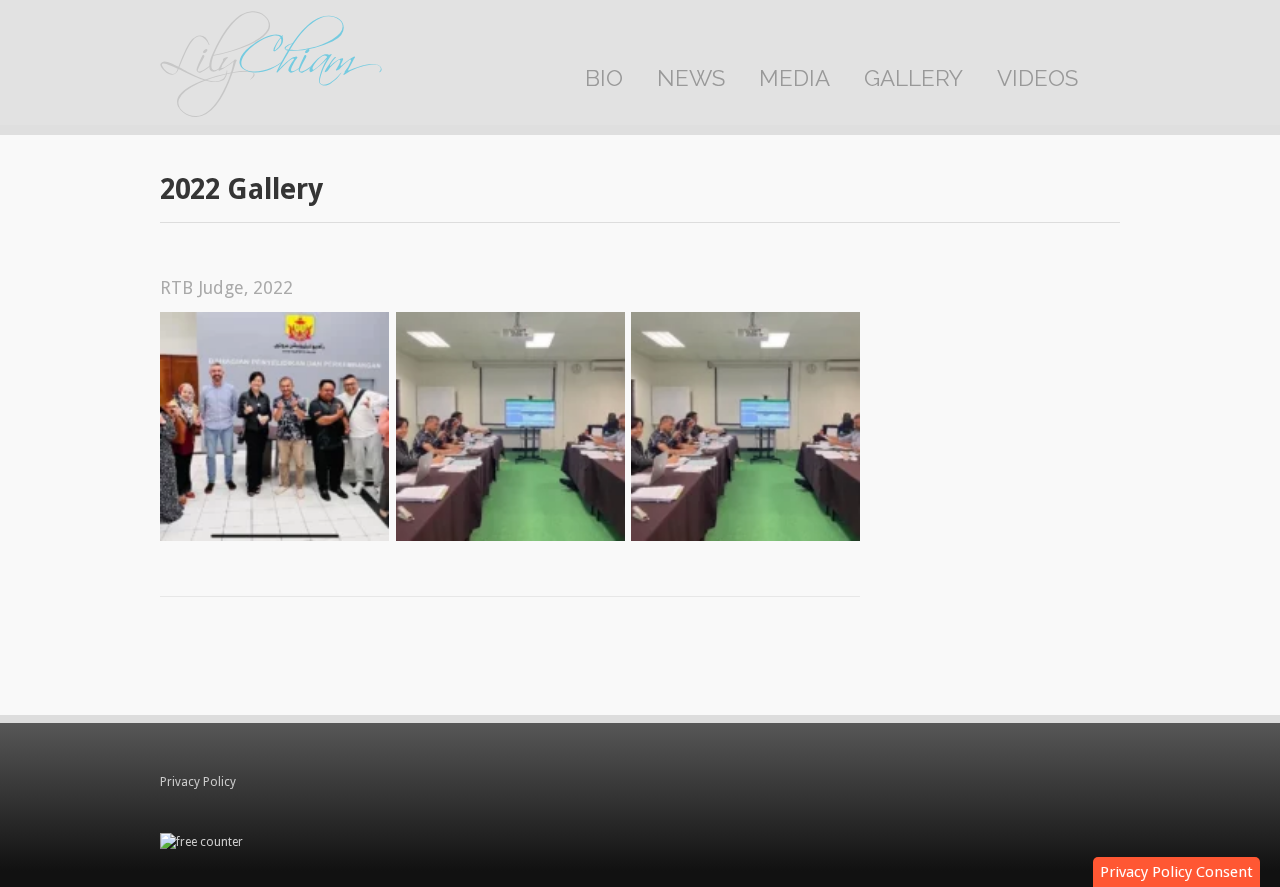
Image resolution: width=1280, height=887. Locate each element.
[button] (1176, 872)
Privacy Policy (198, 782)
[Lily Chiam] (271, 67)
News (691, 78)
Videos (1037, 78)
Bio (604, 78)
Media (794, 78)
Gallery (913, 78)
